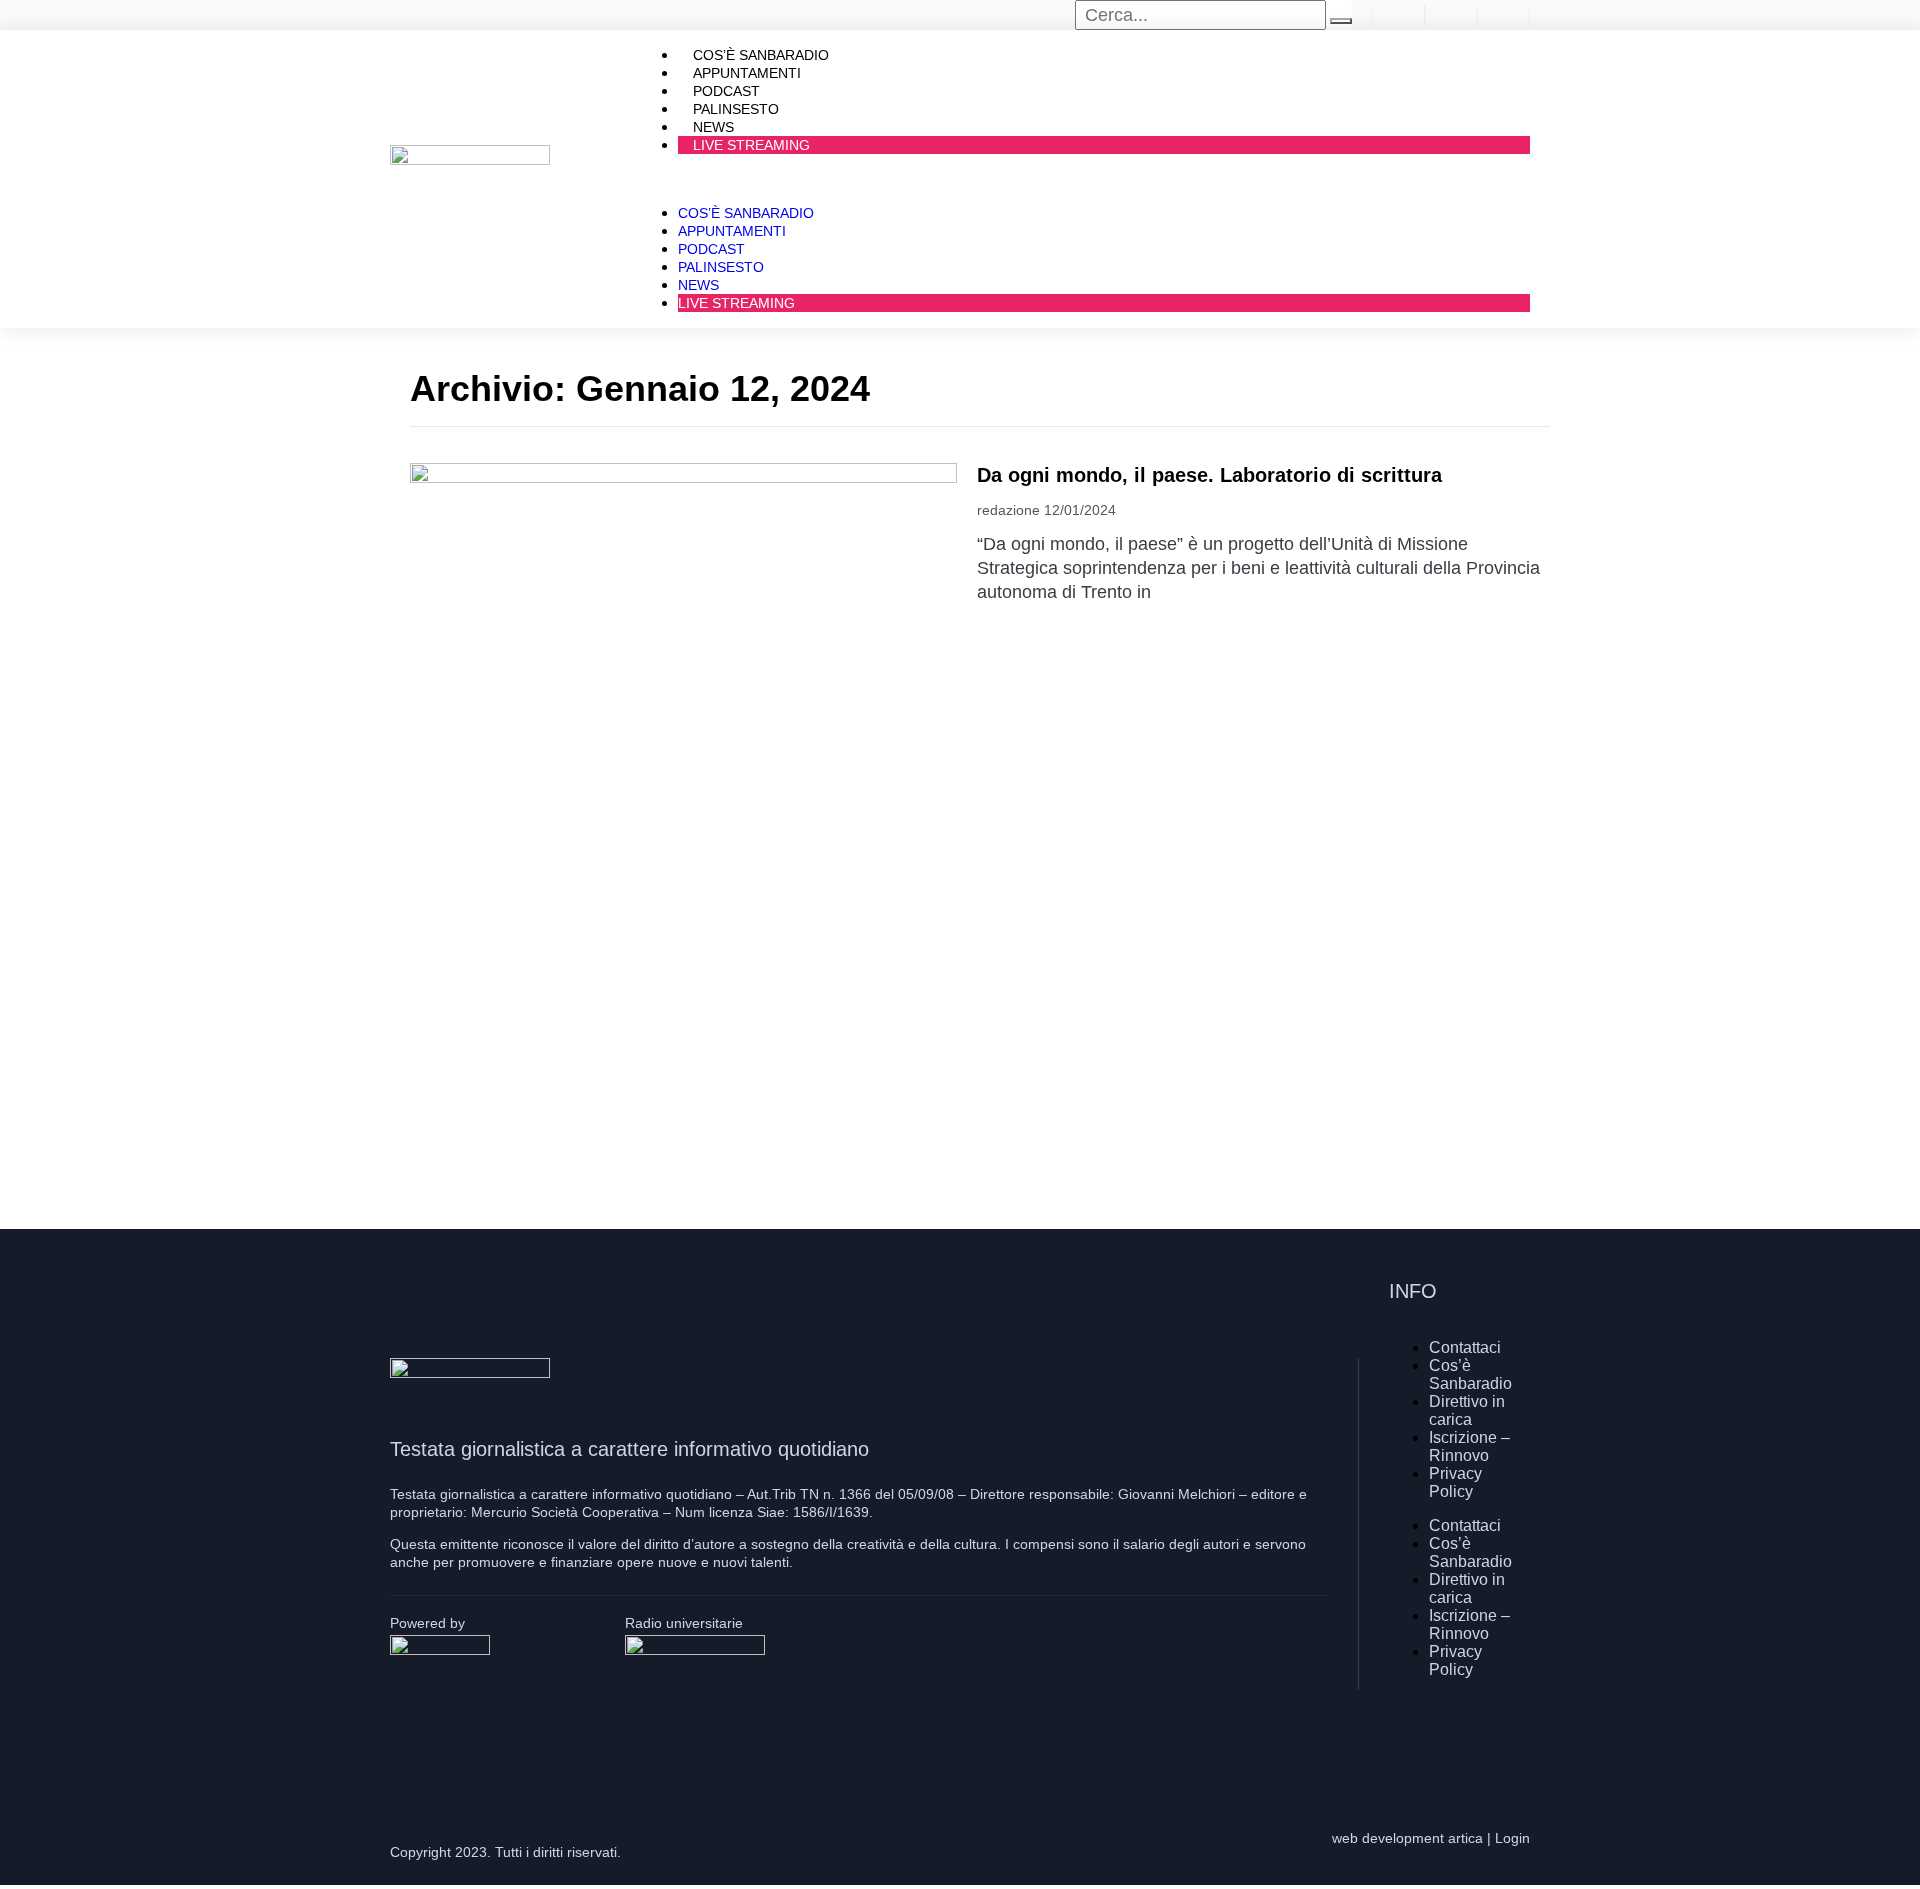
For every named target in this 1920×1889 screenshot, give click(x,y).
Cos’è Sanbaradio (746, 213)
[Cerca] (1341, 21)
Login (1512, 1838)
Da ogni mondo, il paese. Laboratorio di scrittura (1209, 475)
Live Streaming (751, 145)
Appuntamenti (732, 231)
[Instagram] (1455, 1740)
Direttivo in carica (1467, 1410)
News (698, 285)
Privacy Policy (1455, 1482)
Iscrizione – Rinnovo (1469, 1446)
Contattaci (1465, 1347)
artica (1465, 1838)
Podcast (711, 249)
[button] (1084, 179)
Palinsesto (721, 267)
